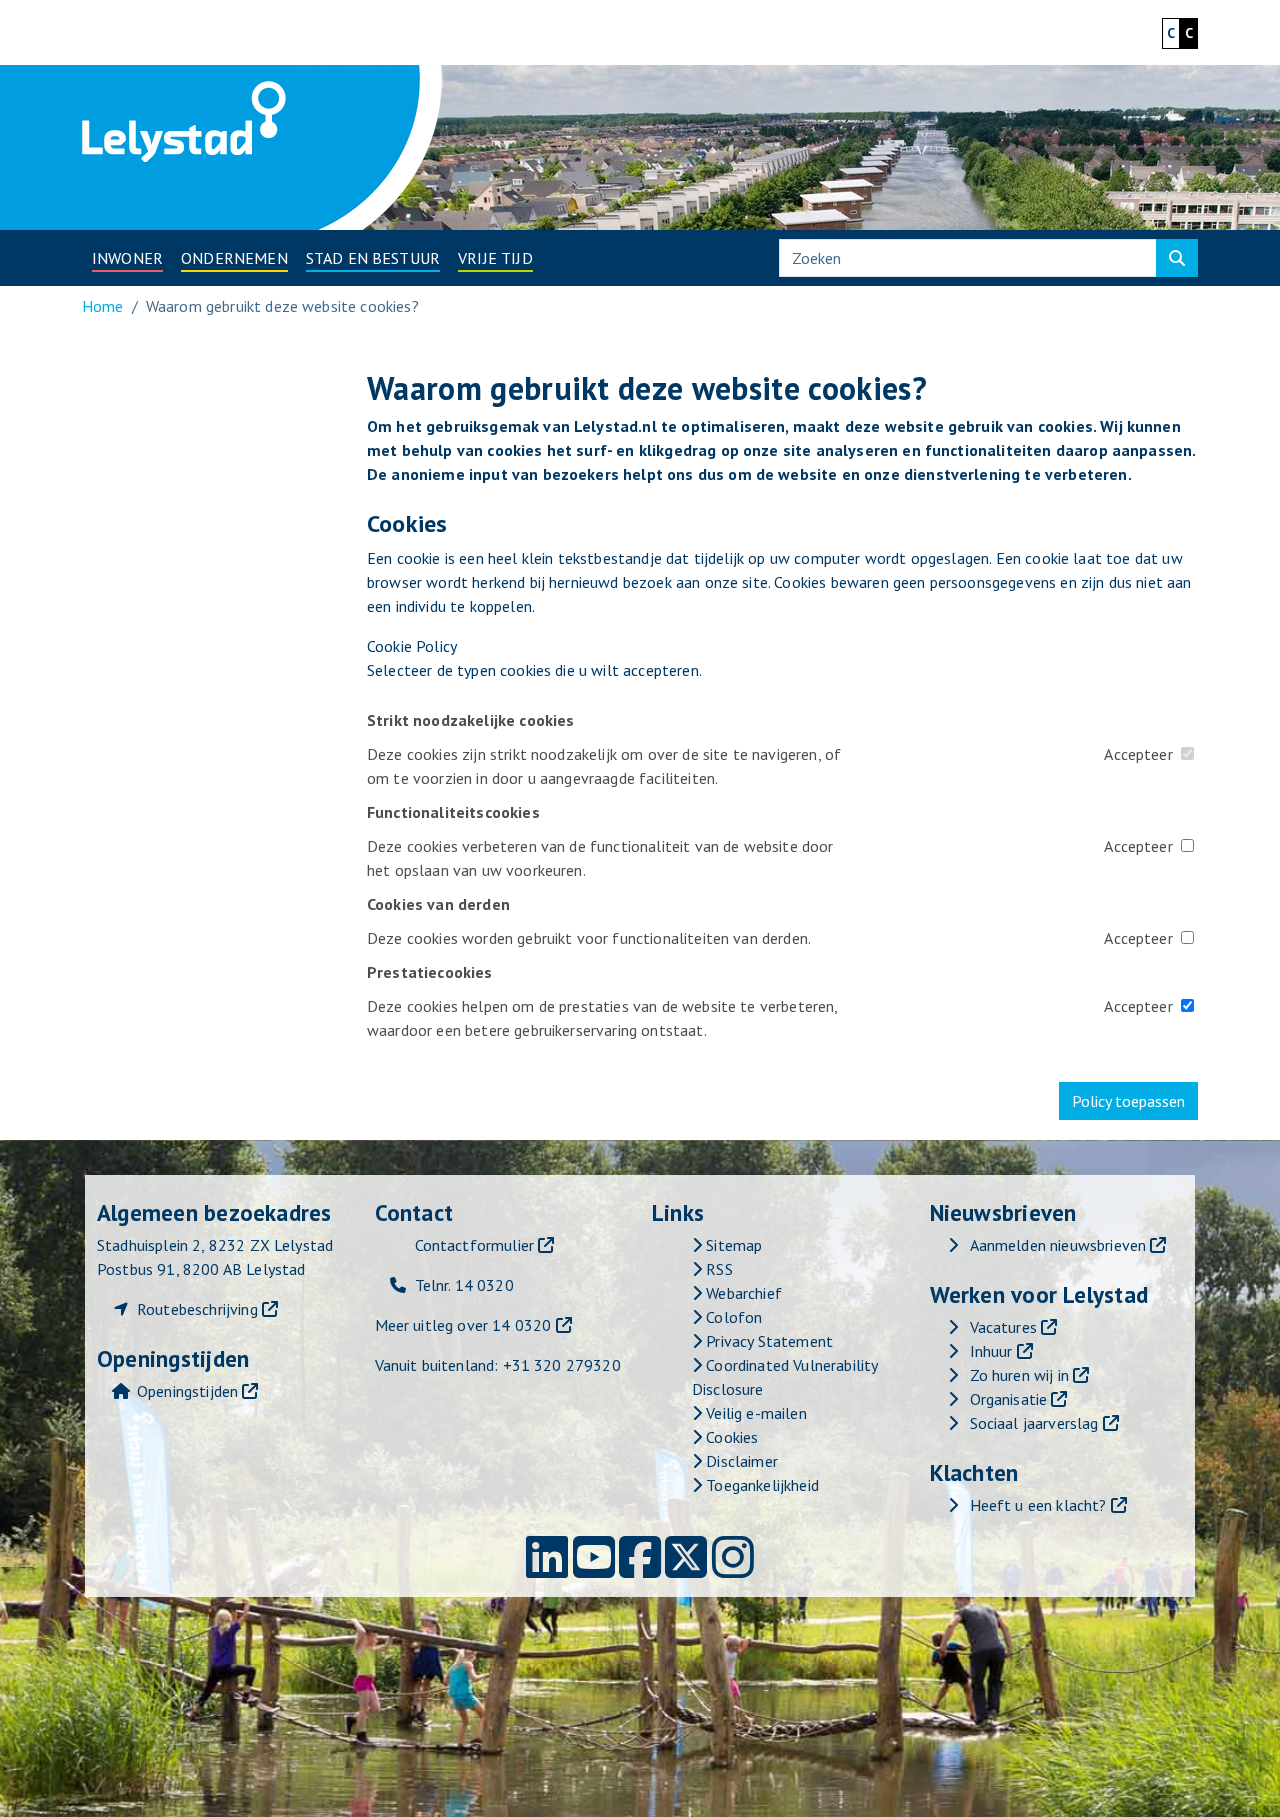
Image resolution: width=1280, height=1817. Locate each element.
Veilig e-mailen (754, 1413)
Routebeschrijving (197, 1309)
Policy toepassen (1128, 1101)
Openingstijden (187, 1391)
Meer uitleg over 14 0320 (463, 1325)
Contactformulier (475, 1245)
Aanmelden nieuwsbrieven (1058, 1245)
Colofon (732, 1317)
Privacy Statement (767, 1341)
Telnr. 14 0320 (464, 1285)
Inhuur (991, 1351)
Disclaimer (740, 1461)
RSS (717, 1269)
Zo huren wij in (1019, 1375)
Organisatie (1009, 1399)
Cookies (730, 1437)
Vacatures (1003, 1327)
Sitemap (732, 1245)
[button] (127, 258)
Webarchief (742, 1293)
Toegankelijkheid (760, 1485)
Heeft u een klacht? (1038, 1505)
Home (103, 306)
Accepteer (1138, 754)
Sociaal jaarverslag (1034, 1423)
